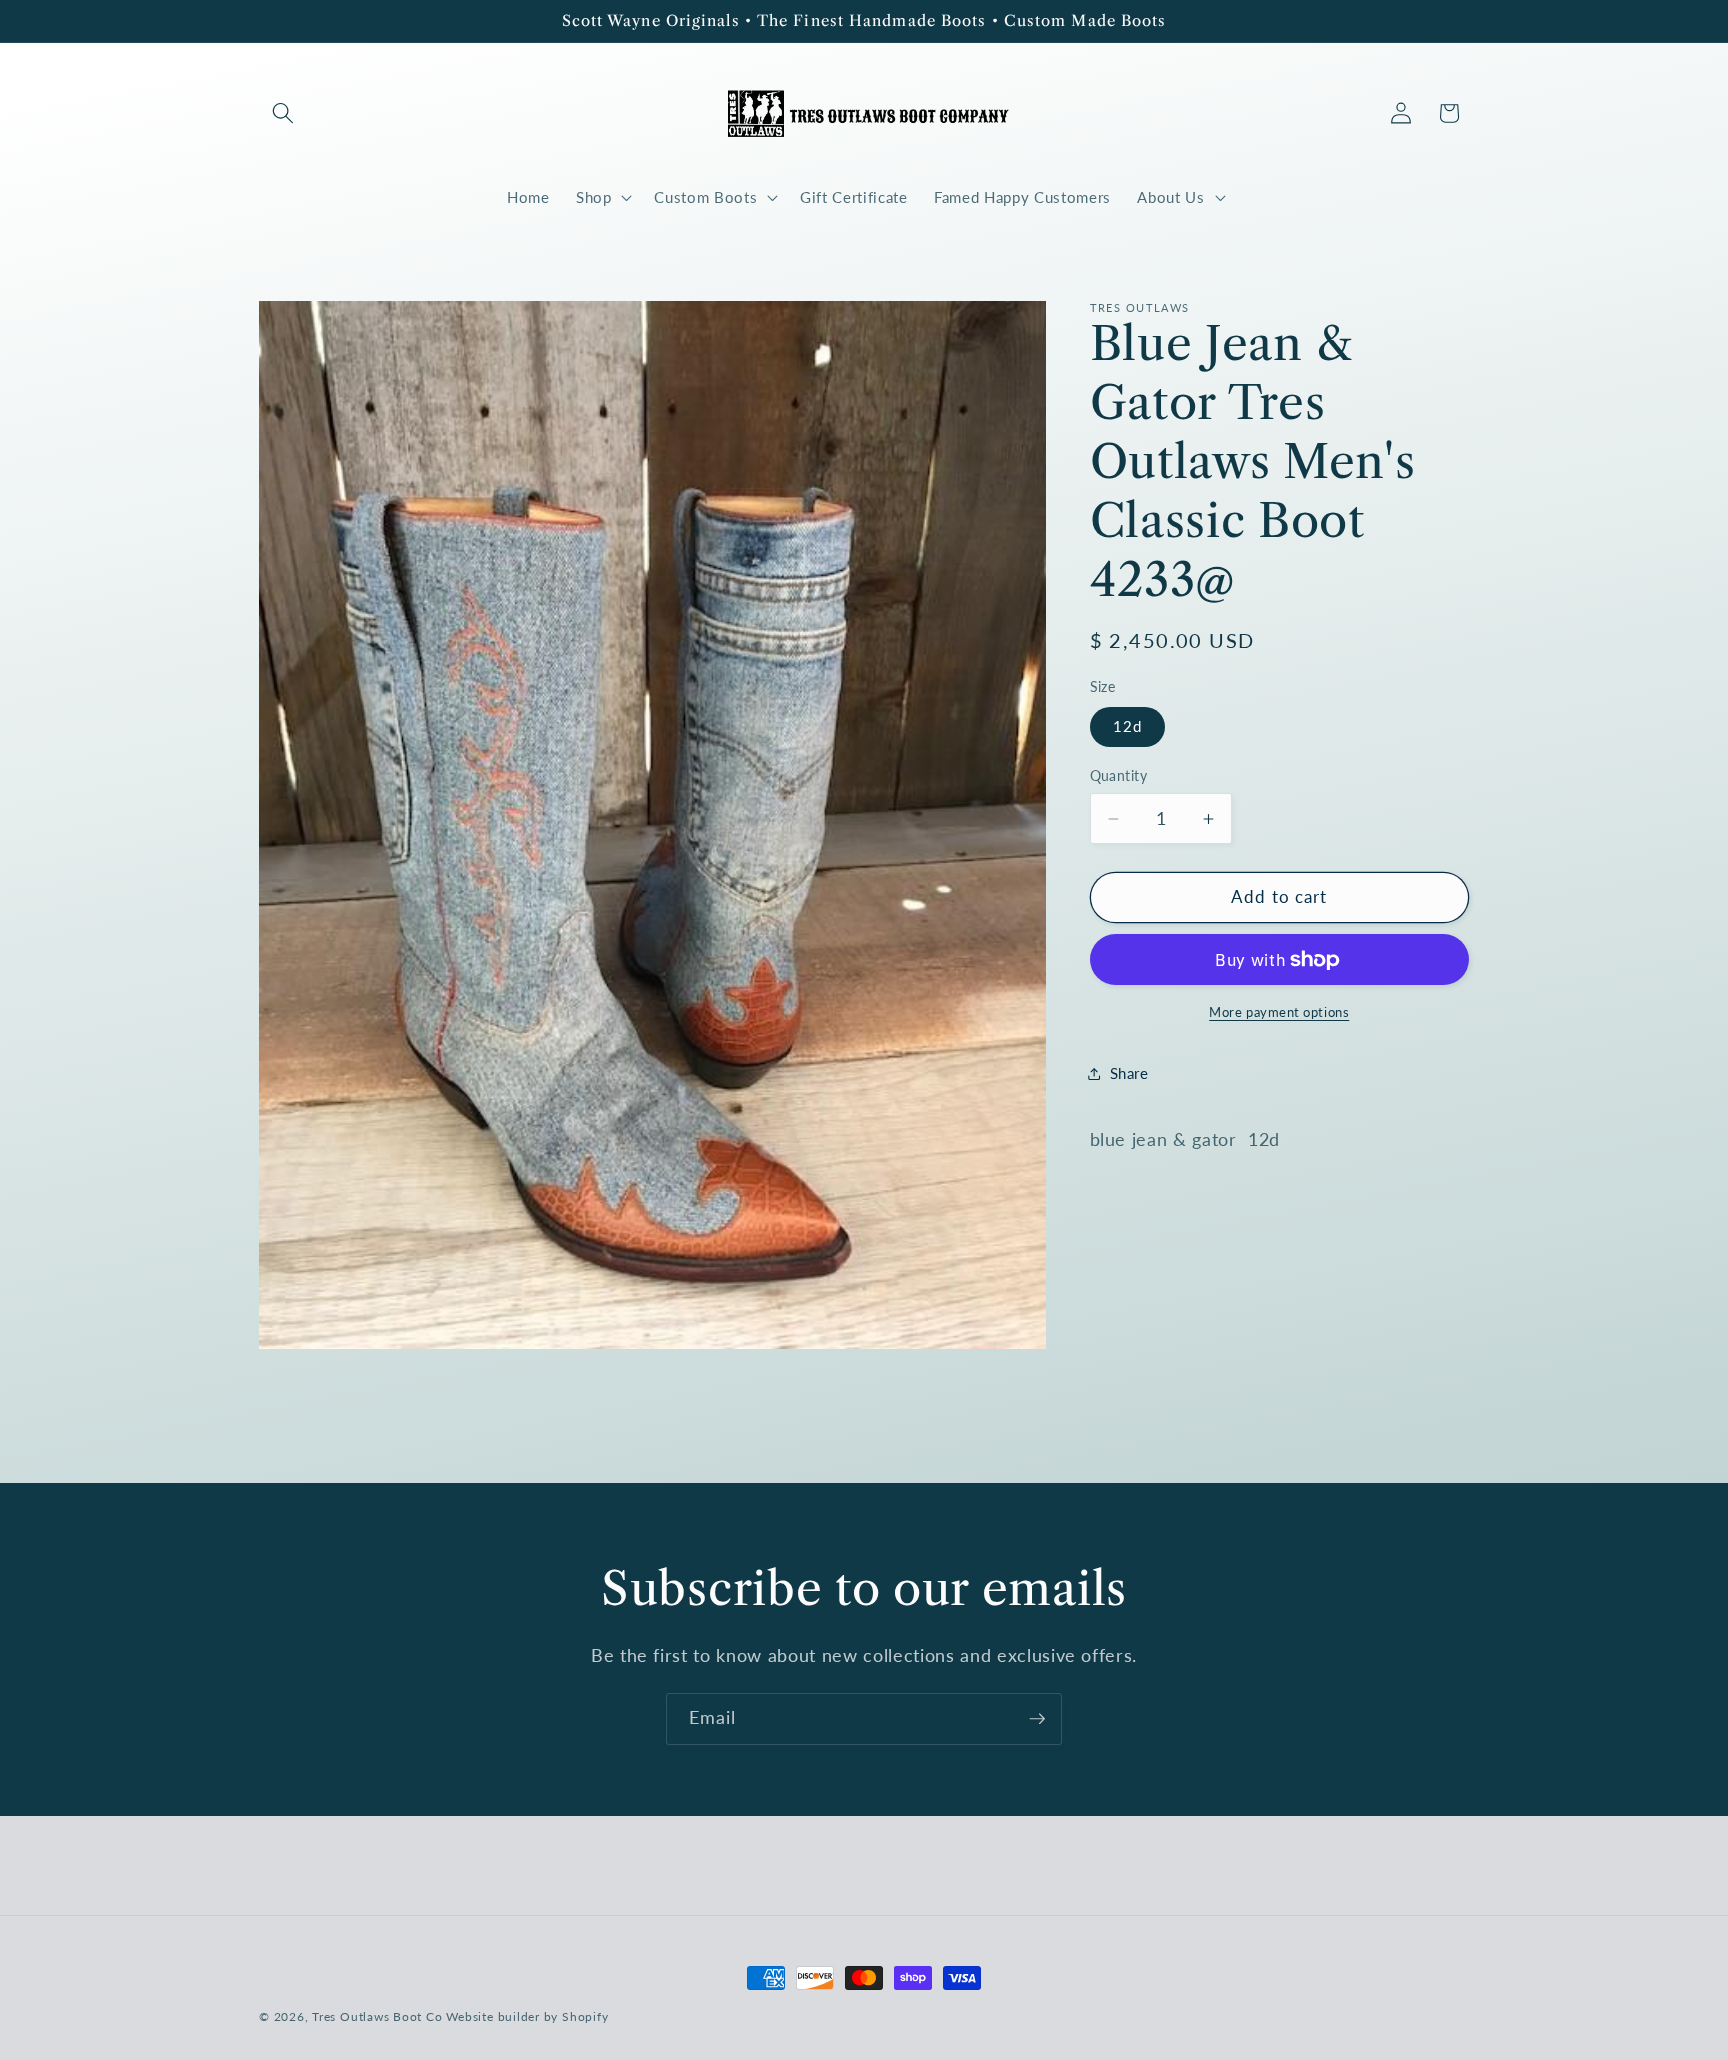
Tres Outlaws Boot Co (377, 2016)
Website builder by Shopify (527, 2016)
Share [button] (1129, 1073)
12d (1127, 726)
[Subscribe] (1037, 1719)
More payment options (1279, 1012)
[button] (283, 113)
